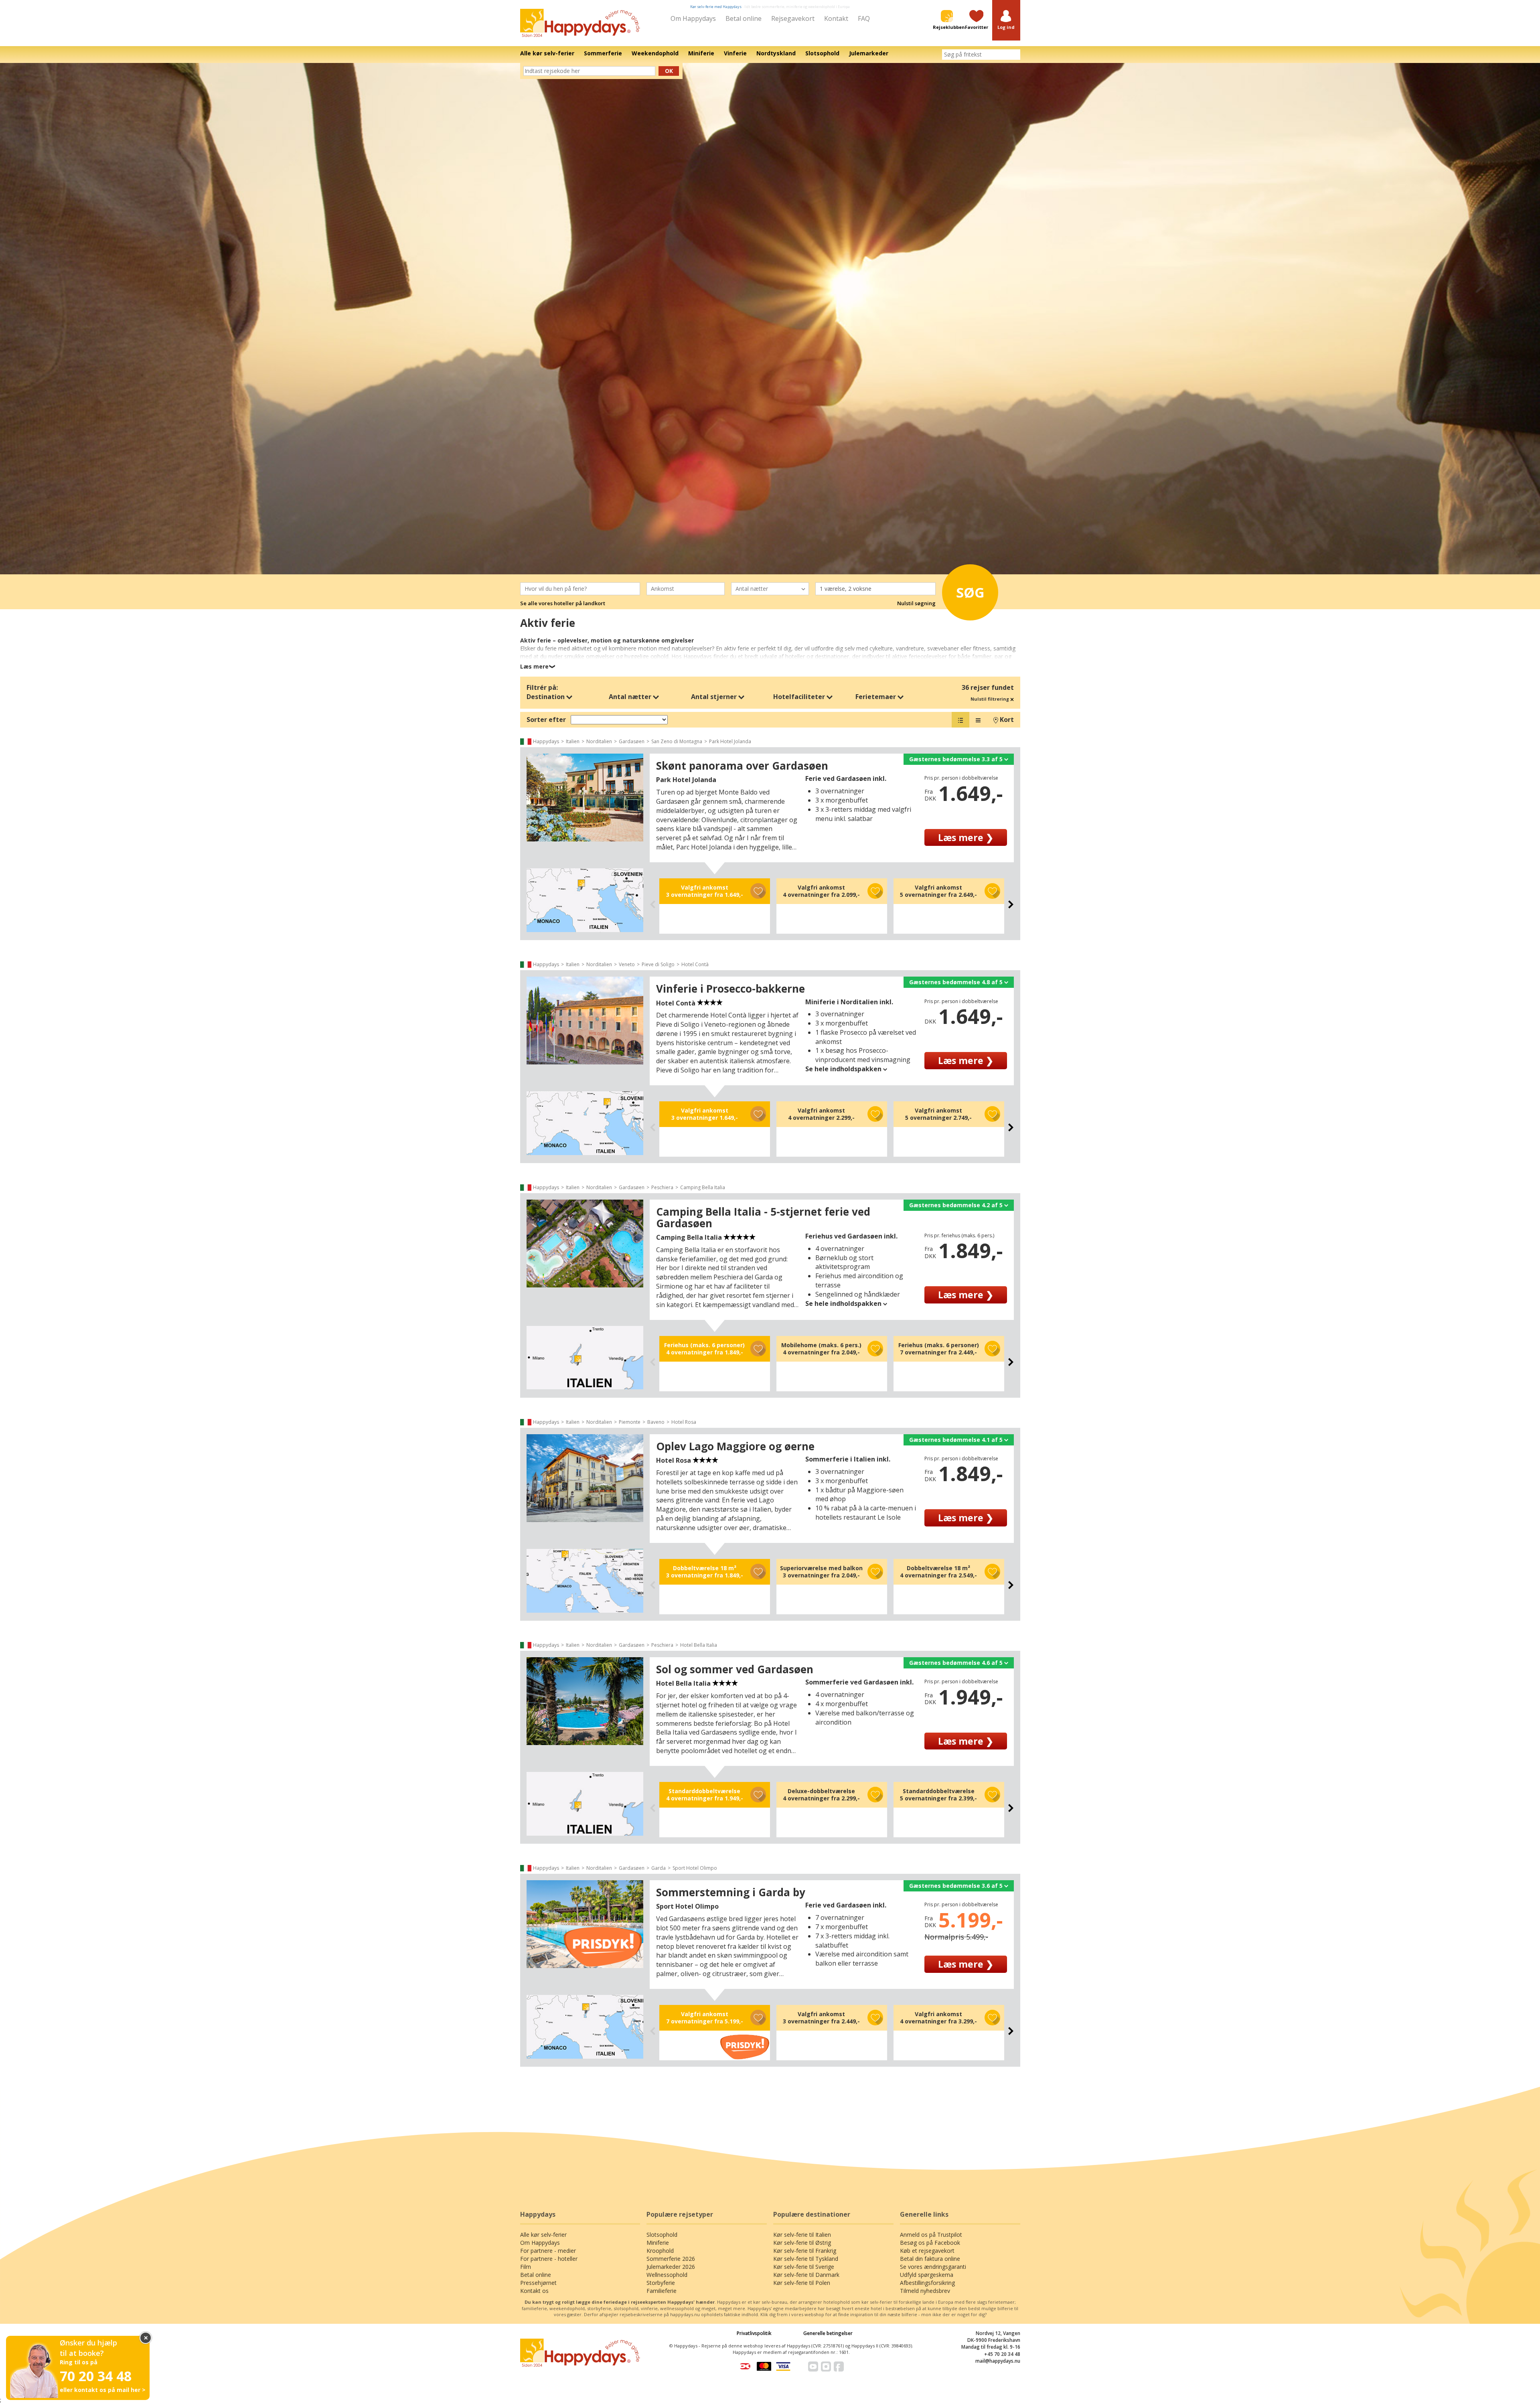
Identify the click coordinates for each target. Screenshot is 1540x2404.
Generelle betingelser (828, 2333)
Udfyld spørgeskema (927, 2275)
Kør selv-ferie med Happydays (716, 7)
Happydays (546, 741)
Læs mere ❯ (966, 837)
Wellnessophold (667, 2275)
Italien (573, 741)
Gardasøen (632, 741)
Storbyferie (661, 2283)
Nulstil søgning (916, 603)
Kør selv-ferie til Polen (802, 2283)
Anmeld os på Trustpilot (931, 2235)
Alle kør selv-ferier (543, 2235)
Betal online (744, 18)
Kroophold (660, 2251)
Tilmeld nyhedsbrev (925, 2291)
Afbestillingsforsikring (927, 2283)
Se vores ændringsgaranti (933, 2267)
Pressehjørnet (538, 2283)
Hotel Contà (695, 964)
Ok (669, 71)
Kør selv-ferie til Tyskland (806, 2259)
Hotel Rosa (684, 1422)
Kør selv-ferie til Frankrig (805, 2251)
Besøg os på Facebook (930, 2243)
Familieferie (662, 2291)
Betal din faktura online (930, 2259)
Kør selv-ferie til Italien (802, 2235)
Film (526, 2267)
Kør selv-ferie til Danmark (806, 2275)
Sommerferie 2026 (671, 2259)
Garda (659, 1868)
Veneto (627, 964)
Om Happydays (693, 18)
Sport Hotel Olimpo (695, 1868)
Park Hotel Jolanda (730, 741)
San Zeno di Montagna (677, 741)
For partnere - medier (548, 2251)
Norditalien (599, 741)
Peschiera (662, 1187)
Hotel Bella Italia (699, 1645)
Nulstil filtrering (990, 699)
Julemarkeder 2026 (671, 2267)
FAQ (864, 18)
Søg (970, 592)
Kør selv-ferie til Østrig (802, 2243)
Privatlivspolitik (754, 2333)
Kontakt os (534, 2291)
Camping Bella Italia (703, 1187)
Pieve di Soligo (658, 964)
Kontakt (836, 18)
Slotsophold (662, 2235)
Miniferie (658, 2243)
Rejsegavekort (793, 18)
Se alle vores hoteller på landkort (563, 603)
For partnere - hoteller (549, 2259)
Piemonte (630, 1422)
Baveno (656, 1422)
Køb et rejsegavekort (927, 2251)
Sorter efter (546, 720)
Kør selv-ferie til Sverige (804, 2267)
